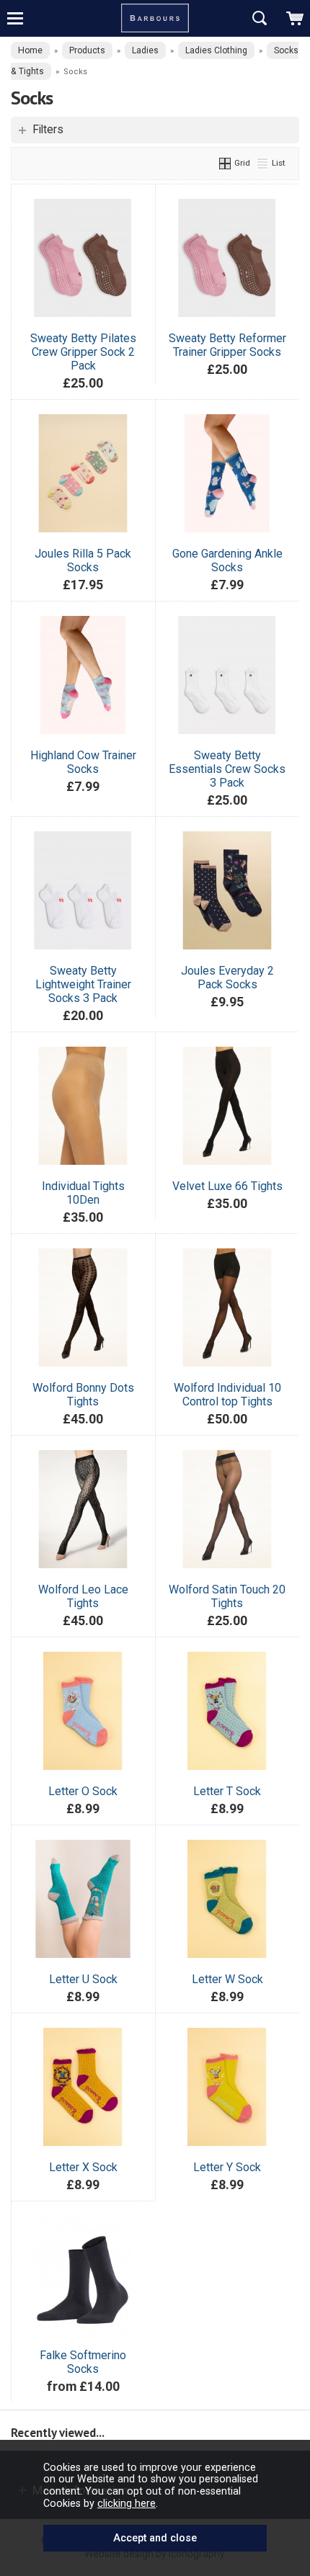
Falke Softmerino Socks (83, 2362)
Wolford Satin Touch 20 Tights (227, 1596)
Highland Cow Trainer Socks (83, 762)
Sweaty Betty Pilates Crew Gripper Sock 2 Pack (83, 352)
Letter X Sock (83, 2167)
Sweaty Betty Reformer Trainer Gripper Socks (227, 345)
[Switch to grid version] (226, 163)
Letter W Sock (227, 1979)
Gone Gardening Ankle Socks (227, 560)
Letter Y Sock (227, 2167)
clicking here (127, 2503)
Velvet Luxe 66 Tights (227, 1186)
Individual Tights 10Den (83, 1193)
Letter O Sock (83, 1791)
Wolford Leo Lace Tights (83, 1596)
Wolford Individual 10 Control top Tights (227, 1395)
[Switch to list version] (263, 163)
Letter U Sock (83, 1979)
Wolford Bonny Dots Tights (83, 1395)
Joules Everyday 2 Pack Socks (227, 978)
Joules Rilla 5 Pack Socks (83, 560)
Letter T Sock (227, 1791)
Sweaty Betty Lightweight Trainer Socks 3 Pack (83, 984)
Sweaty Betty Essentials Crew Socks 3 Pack (227, 769)
